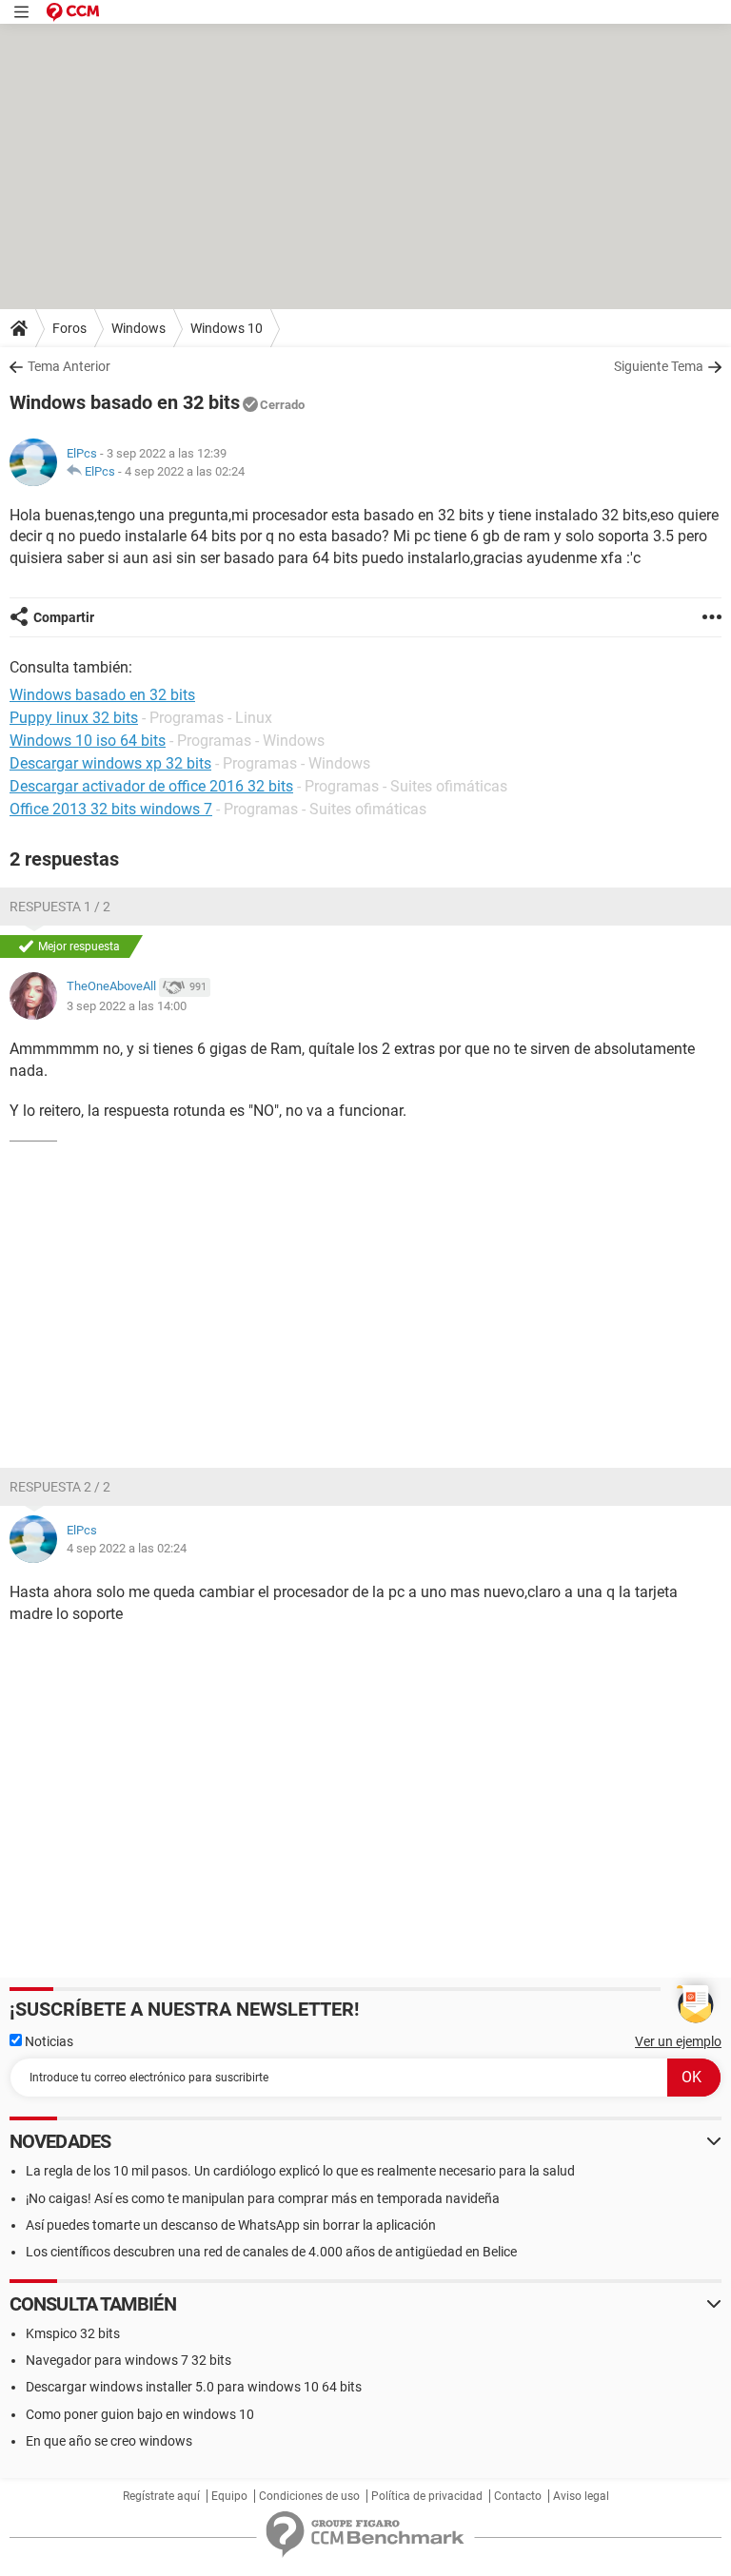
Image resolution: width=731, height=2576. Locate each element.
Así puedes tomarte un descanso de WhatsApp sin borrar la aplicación (231, 2225)
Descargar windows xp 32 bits (110, 763)
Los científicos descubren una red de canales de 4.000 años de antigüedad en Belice (271, 2252)
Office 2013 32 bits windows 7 (111, 809)
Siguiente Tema (659, 366)
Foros (69, 328)
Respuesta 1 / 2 (60, 907)
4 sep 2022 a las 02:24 (185, 471)
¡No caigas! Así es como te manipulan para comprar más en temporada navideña (263, 2198)
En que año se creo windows (109, 2441)
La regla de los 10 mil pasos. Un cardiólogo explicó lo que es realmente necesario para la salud (300, 2171)
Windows (138, 328)
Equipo (229, 2496)
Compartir (64, 617)
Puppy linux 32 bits (74, 718)
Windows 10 (227, 328)
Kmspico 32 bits (73, 2333)
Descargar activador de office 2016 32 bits (151, 786)
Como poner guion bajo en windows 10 (140, 2414)
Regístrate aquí (161, 2496)
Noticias (48, 2041)
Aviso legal (581, 2496)
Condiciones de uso (309, 2496)
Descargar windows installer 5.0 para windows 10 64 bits (194, 2387)
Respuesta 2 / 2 (60, 1487)
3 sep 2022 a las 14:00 (127, 1006)
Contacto (518, 2496)
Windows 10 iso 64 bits (88, 741)
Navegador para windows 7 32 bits (128, 2360)
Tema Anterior (69, 366)
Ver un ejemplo (678, 2041)
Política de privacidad (427, 2496)
